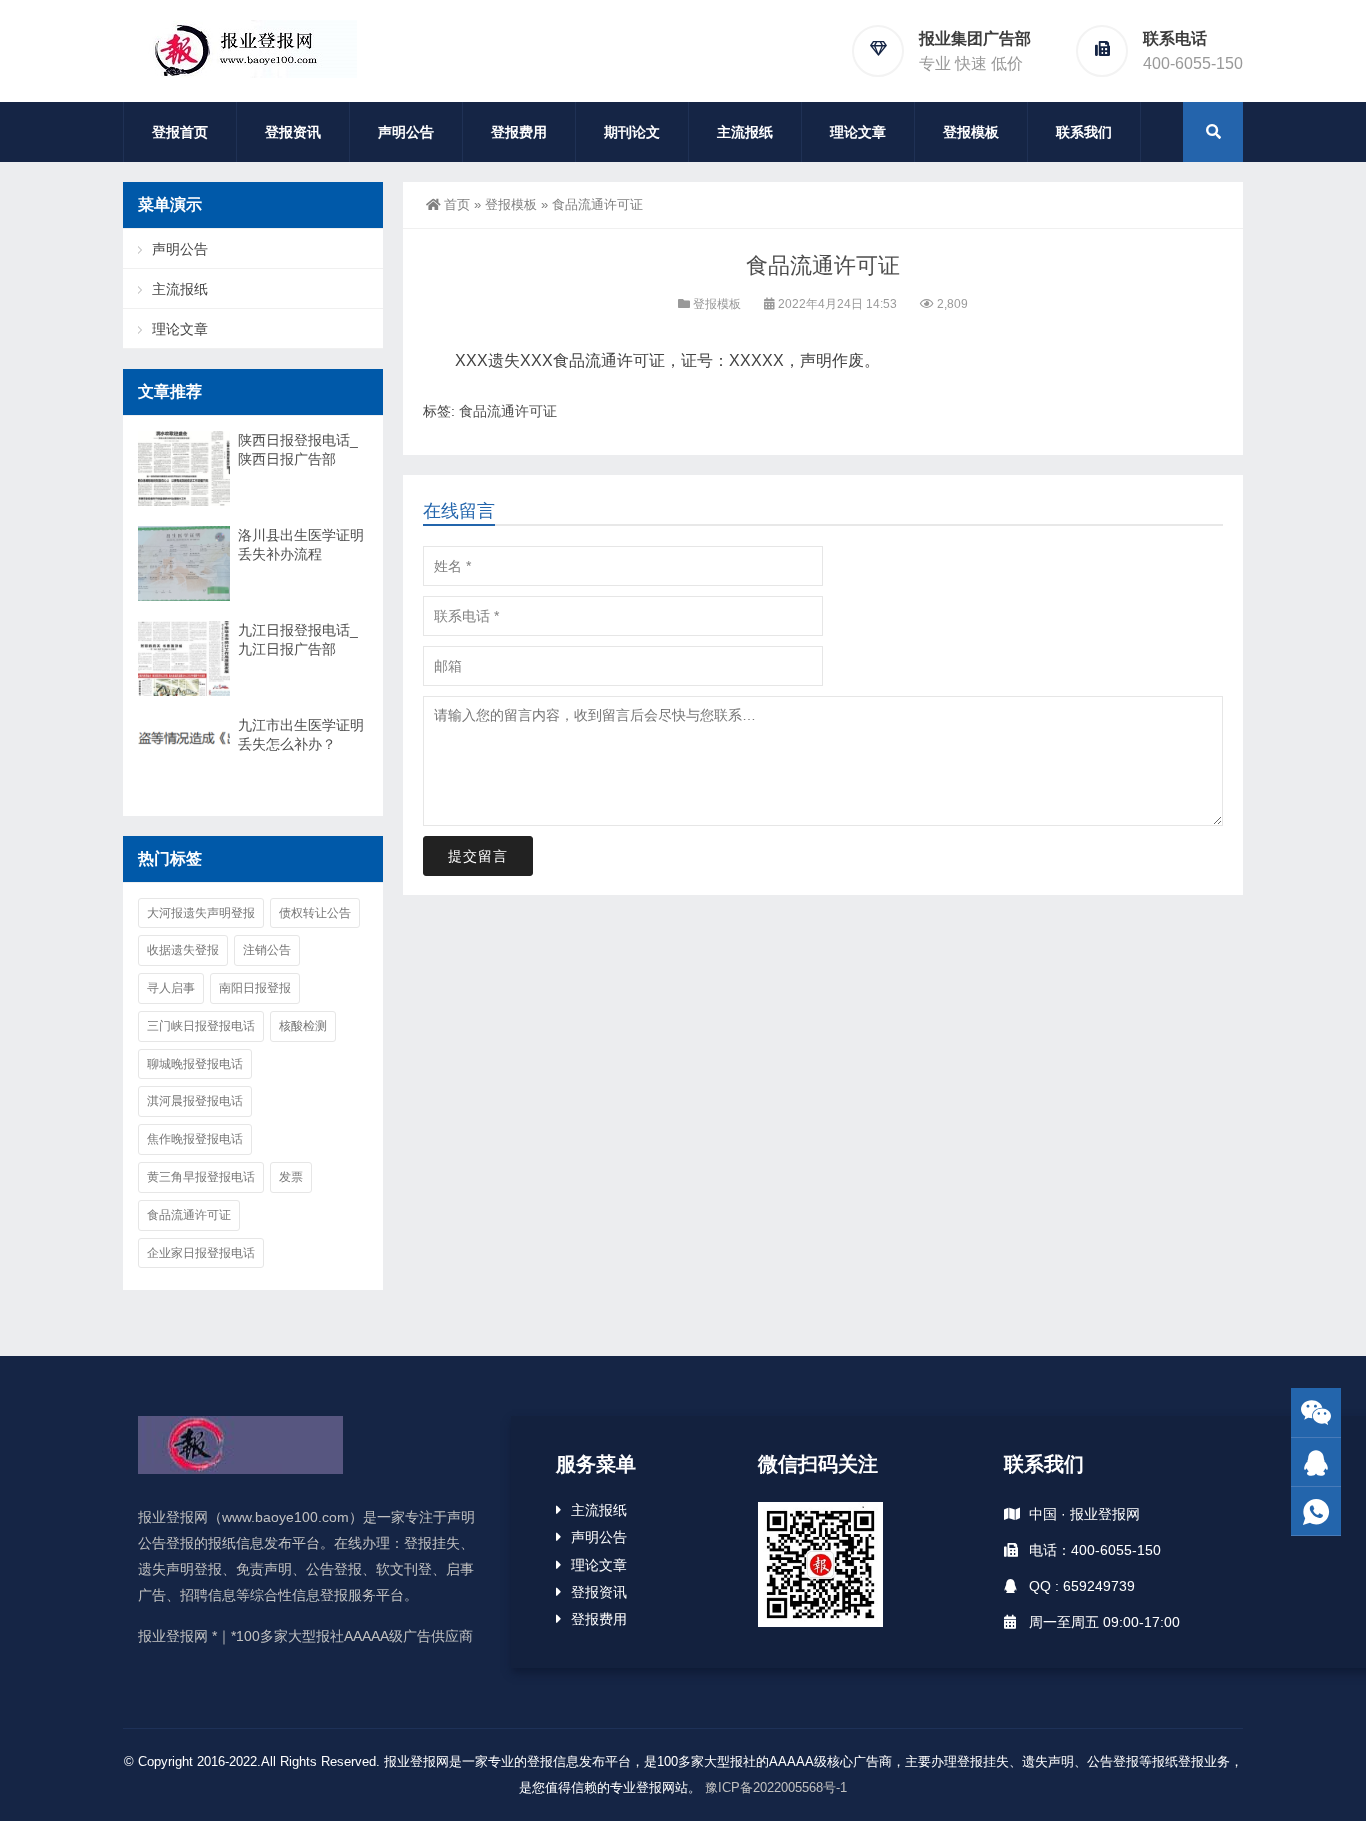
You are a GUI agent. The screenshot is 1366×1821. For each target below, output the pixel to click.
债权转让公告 (315, 913)
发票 (291, 1177)
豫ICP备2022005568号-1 (776, 1787)
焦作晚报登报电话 (195, 1139)
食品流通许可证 (508, 411)
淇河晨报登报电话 (195, 1101)
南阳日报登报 (255, 988)
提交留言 (478, 856)
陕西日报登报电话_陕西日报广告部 (298, 449)
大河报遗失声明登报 (201, 913)
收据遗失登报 (183, 950)
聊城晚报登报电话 (195, 1064)
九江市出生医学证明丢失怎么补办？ (301, 734)
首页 (457, 204)
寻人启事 (171, 988)
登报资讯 (293, 132)
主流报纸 (745, 132)
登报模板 (971, 132)
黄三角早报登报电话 (201, 1177)
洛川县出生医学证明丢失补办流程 (301, 544)
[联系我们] (1316, 1462)
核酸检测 (303, 1026)
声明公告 (406, 132)
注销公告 (267, 950)
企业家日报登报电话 (201, 1253)
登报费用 (519, 132)
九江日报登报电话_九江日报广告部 (298, 639)
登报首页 (180, 132)
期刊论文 (632, 132)
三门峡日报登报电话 (201, 1026)
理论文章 (858, 132)
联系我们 (1084, 132)
